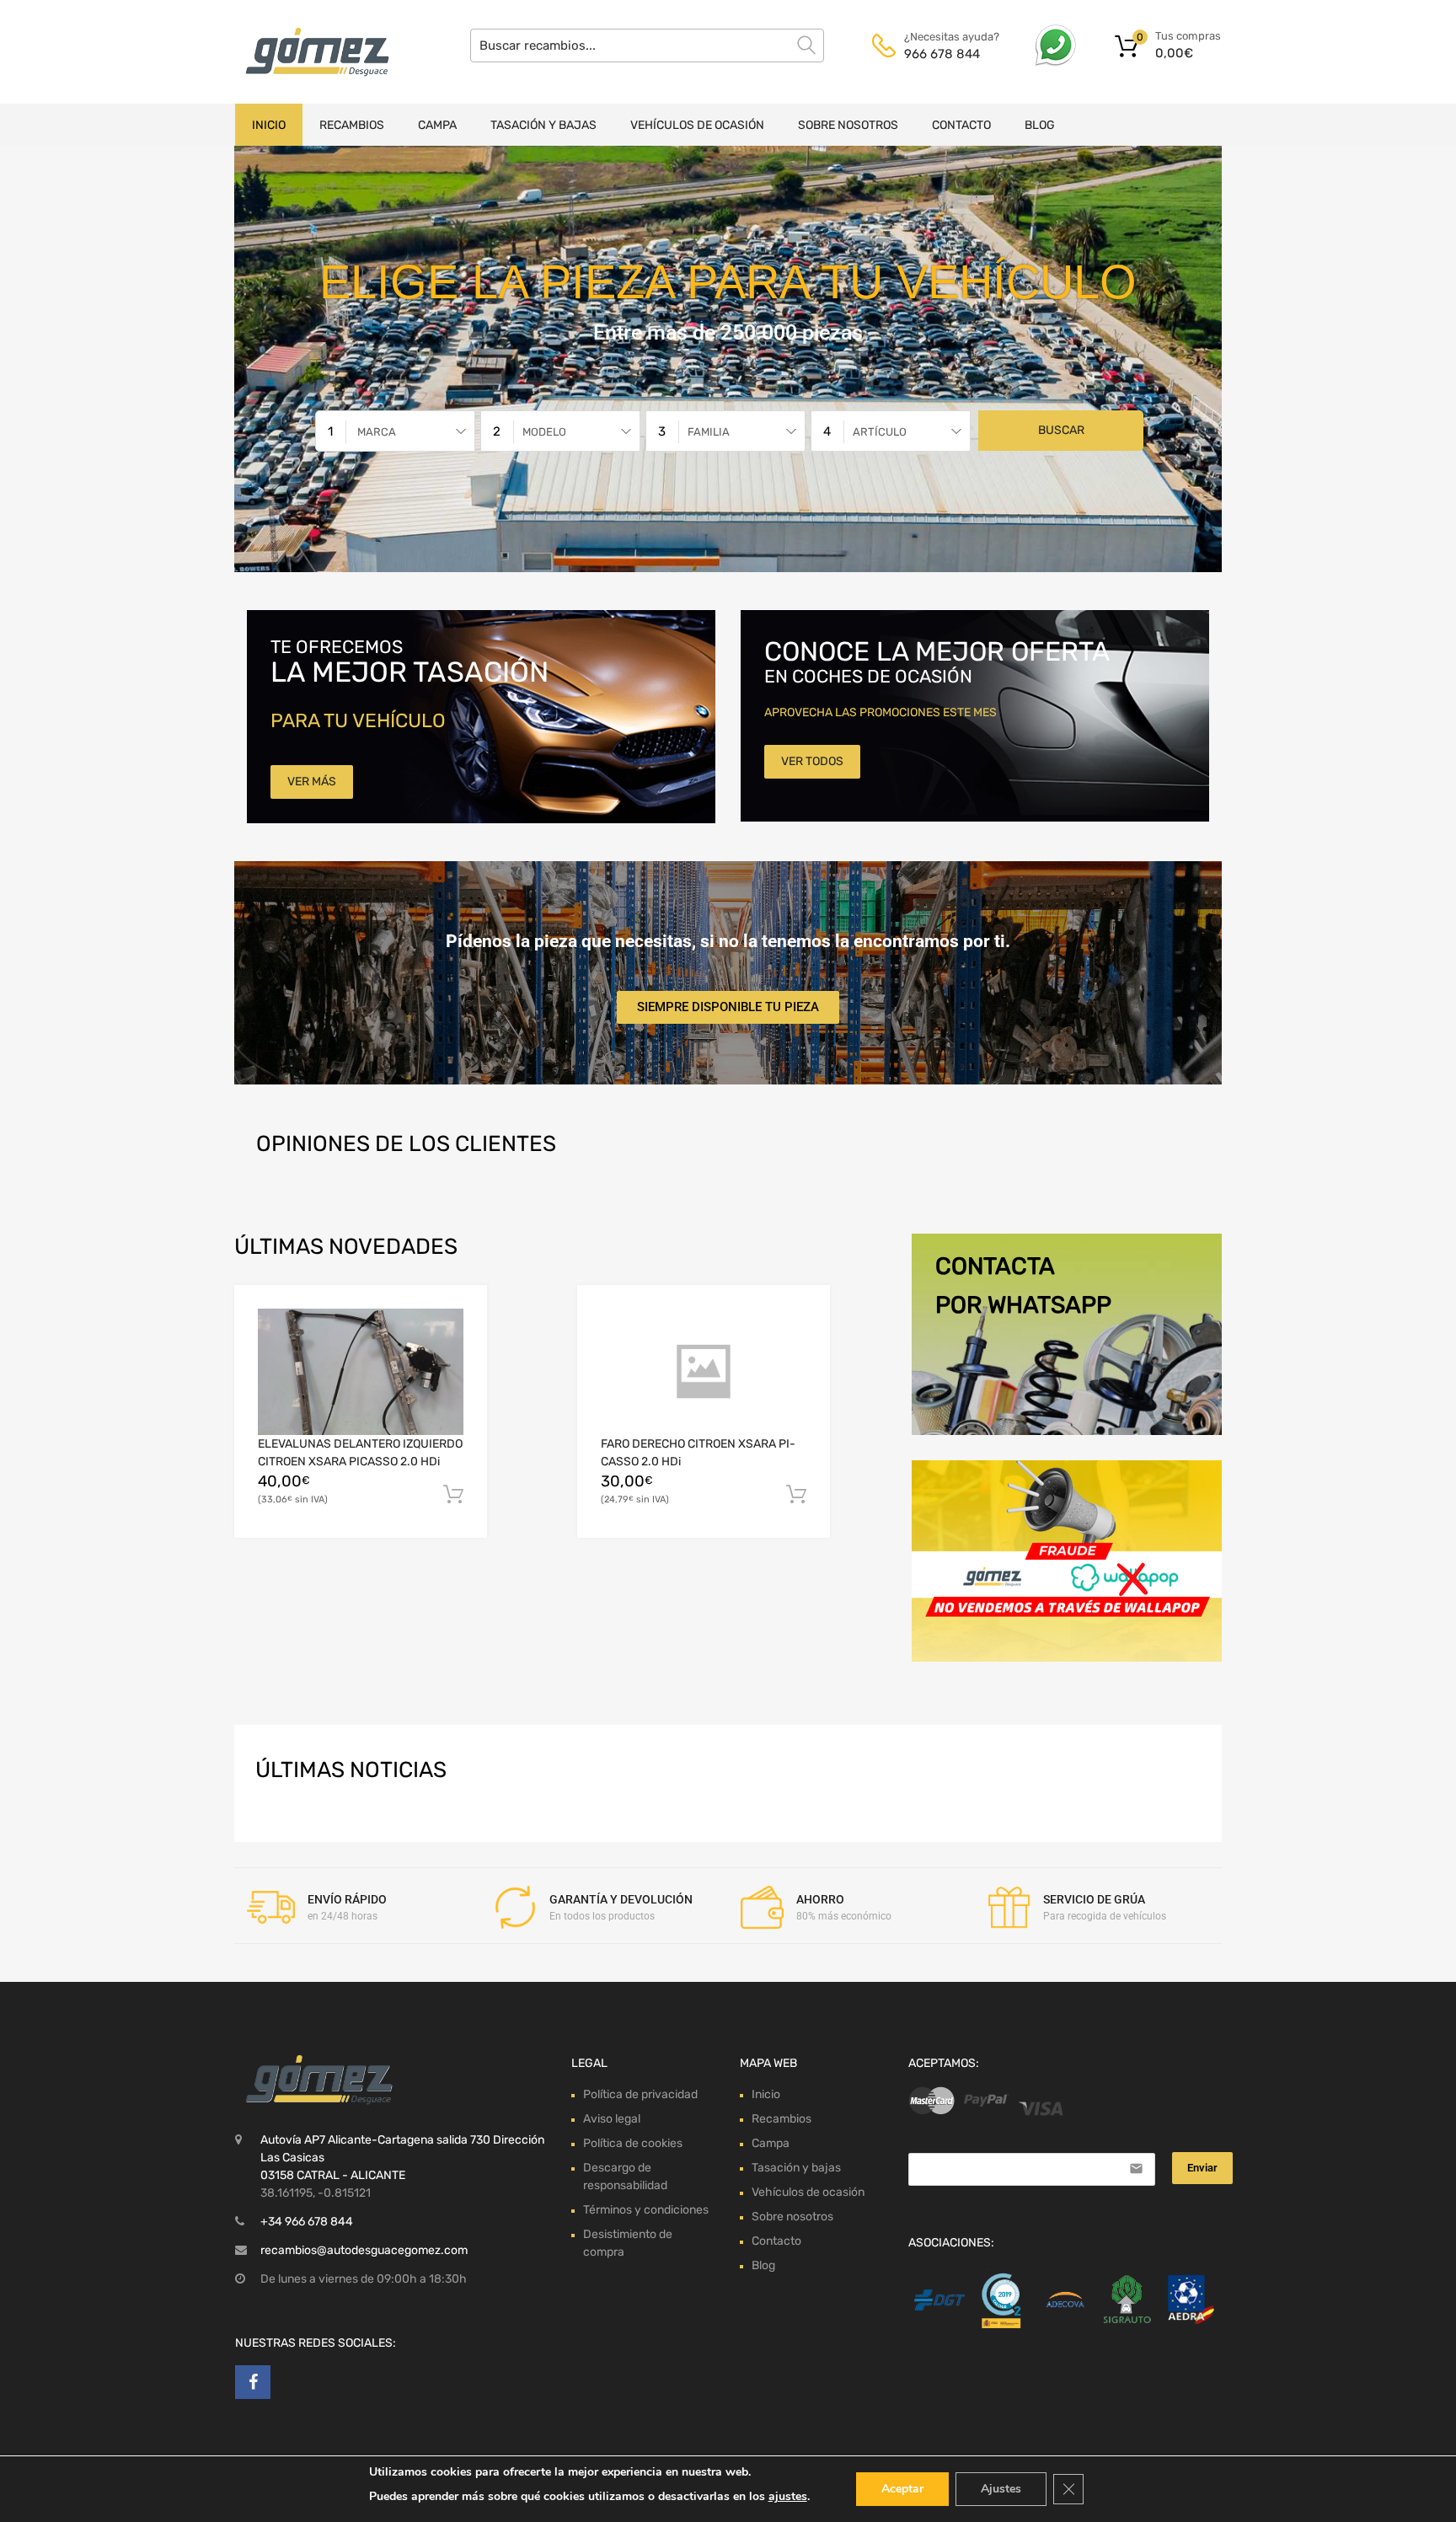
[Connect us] (253, 2382)
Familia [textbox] (709, 432)
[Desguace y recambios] (307, 52)
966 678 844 (942, 54)
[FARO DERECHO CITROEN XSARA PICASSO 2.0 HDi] (704, 1372)
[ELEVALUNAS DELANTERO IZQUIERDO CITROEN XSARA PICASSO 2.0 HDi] (361, 1372)
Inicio (269, 125)
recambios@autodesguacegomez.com (364, 2250)
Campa (437, 125)
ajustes (788, 2496)
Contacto (961, 125)
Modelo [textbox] (544, 432)
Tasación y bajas (543, 125)
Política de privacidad (640, 2094)
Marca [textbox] (377, 432)
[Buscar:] (647, 46)
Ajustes (1001, 2489)
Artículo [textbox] (880, 432)
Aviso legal (612, 2119)
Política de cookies (633, 2143)
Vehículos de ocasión (697, 125)
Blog (1040, 125)
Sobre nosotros (848, 125)
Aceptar (902, 2489)
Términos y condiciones (646, 2210)
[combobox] (395, 431)
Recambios (352, 125)
